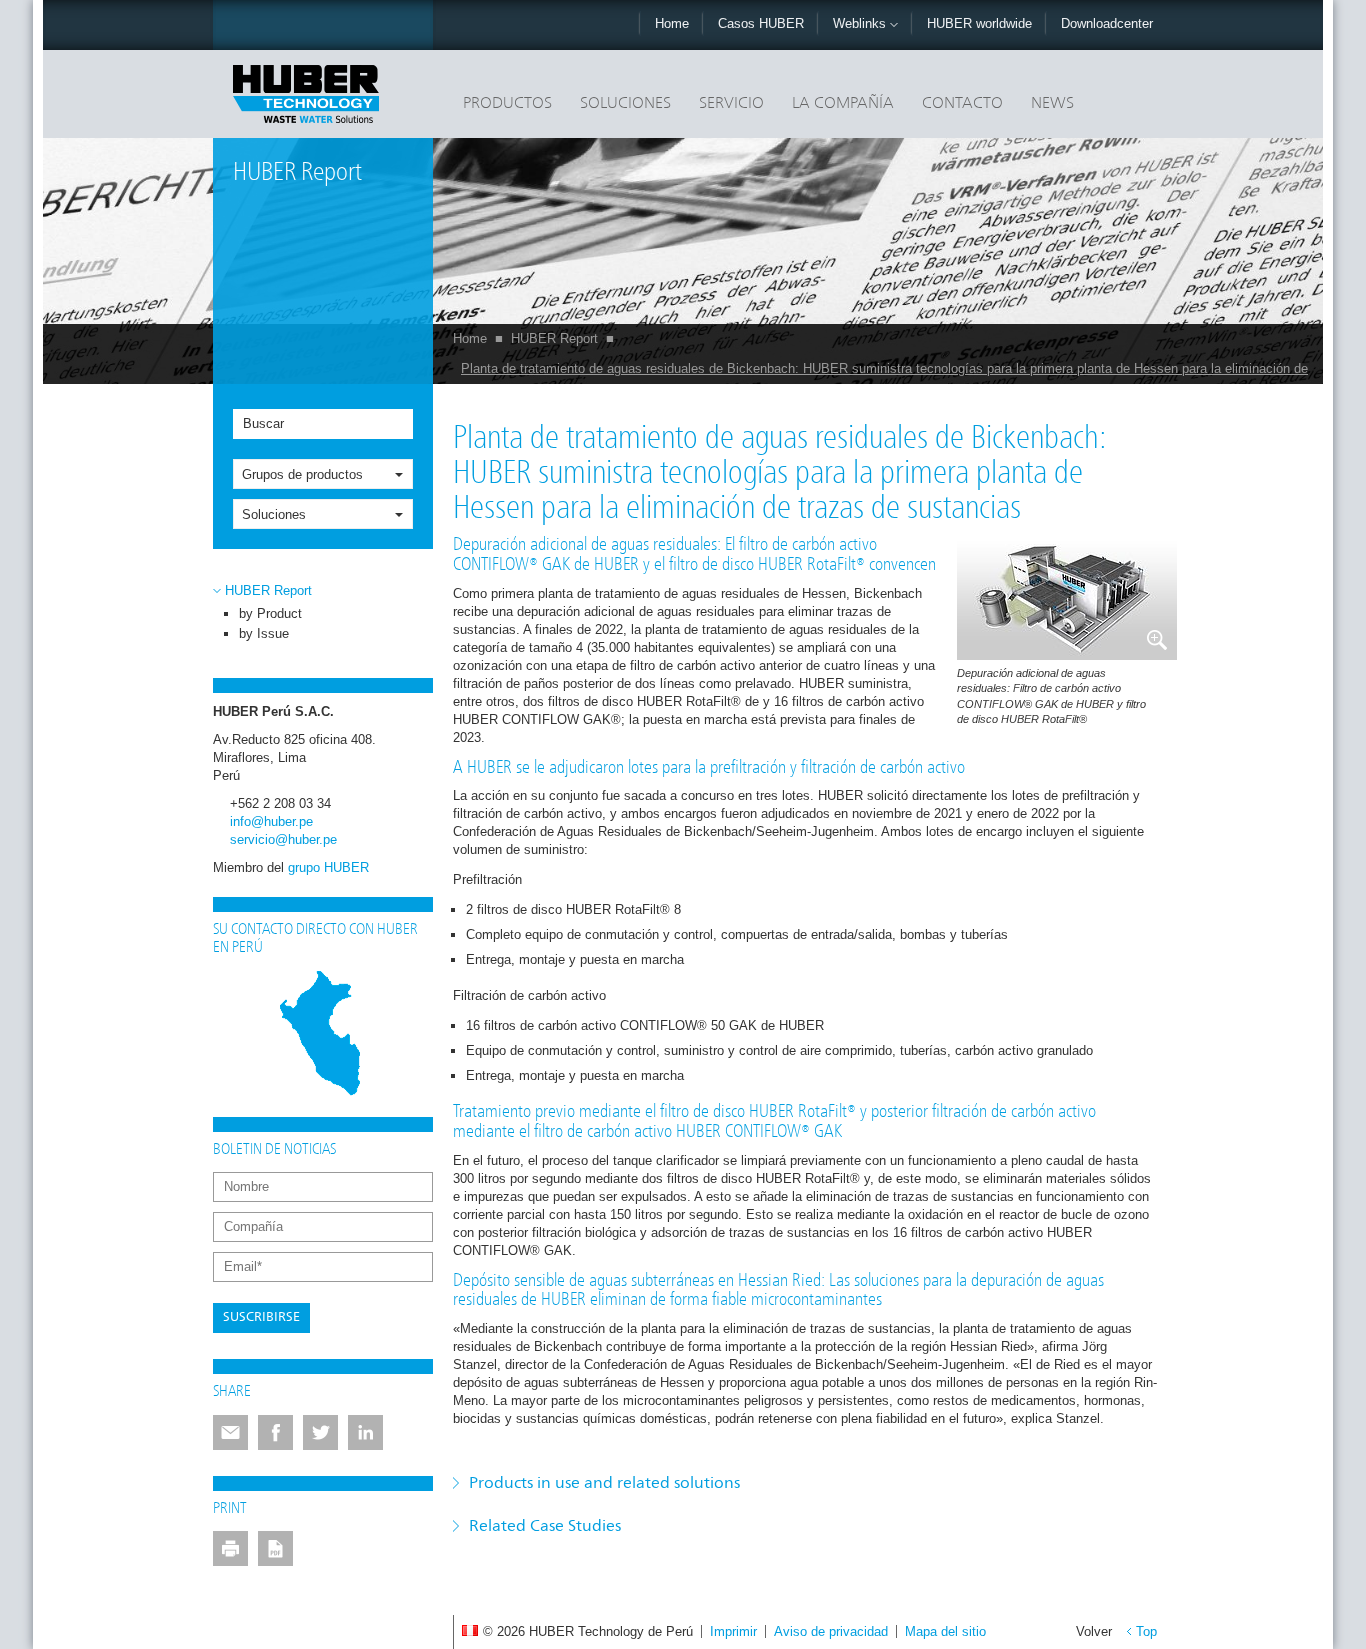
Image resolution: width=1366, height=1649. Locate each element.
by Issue (264, 633)
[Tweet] (320, 1432)
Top (1146, 1631)
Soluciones (625, 104)
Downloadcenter (1107, 23)
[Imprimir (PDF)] (275, 1548)
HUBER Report (554, 338)
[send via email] (230, 1432)
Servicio (731, 104)
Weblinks (861, 23)
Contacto (962, 104)
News (1052, 104)
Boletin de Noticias (274, 1150)
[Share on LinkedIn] (365, 1432)
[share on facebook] (275, 1432)
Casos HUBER (761, 23)
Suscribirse (261, 1317)
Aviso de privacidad (831, 1631)
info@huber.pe (271, 821)
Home (672, 23)
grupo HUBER (328, 867)
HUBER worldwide (979, 23)
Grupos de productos (302, 474)
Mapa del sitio (945, 1631)
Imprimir (733, 1631)
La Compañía (843, 104)
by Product (270, 613)
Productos (507, 104)
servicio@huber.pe (283, 839)
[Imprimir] (230, 1548)
